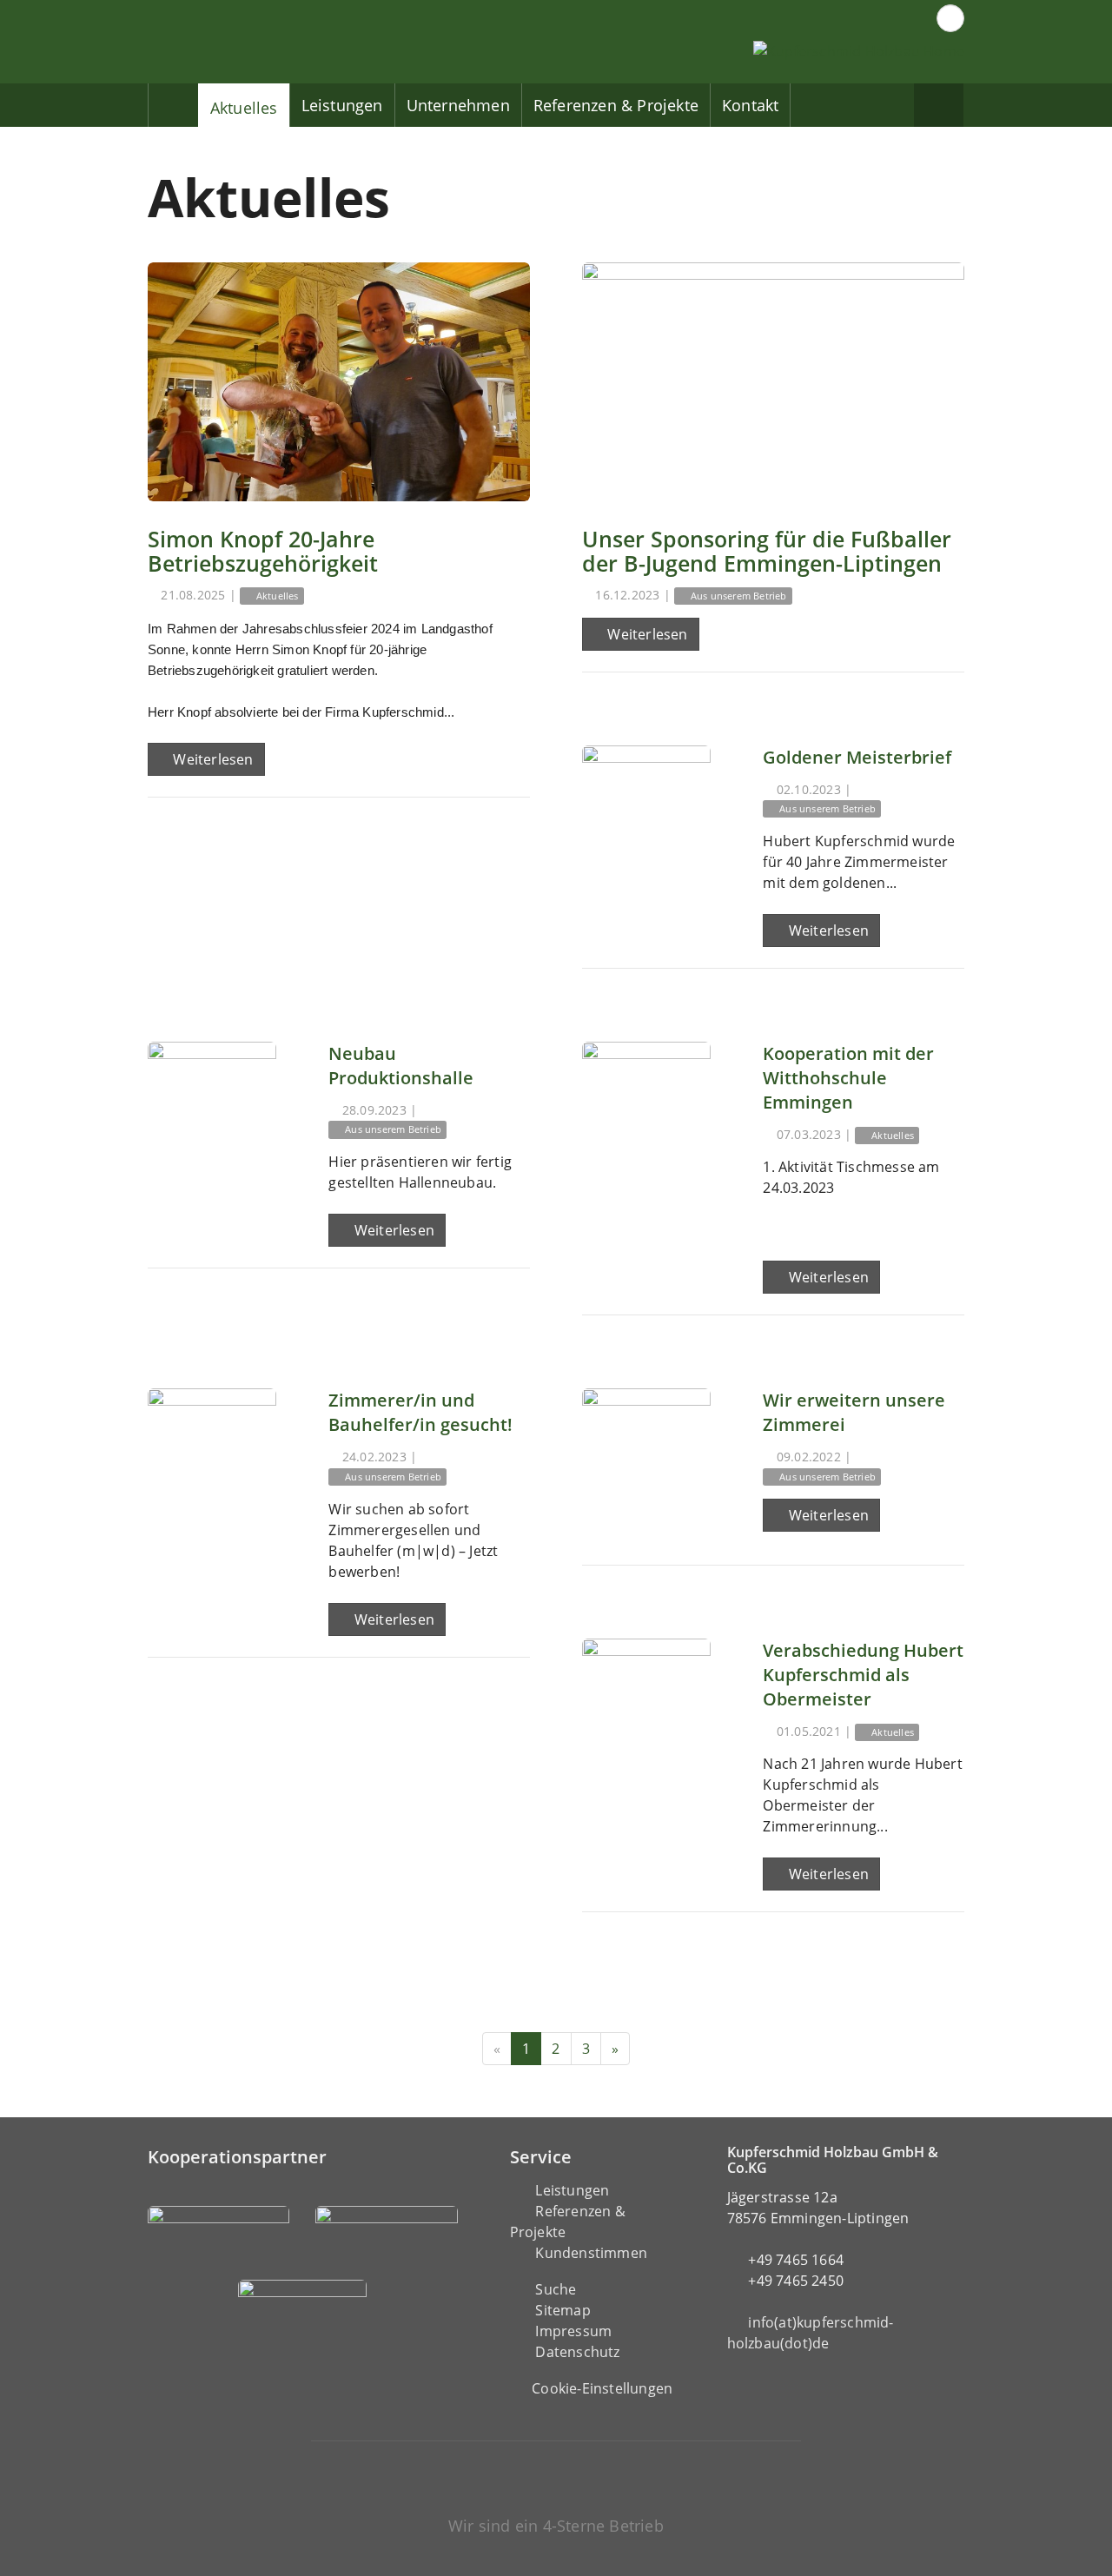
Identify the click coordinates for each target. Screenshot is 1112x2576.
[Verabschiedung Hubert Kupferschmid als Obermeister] (646, 1703)
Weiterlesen (211, 759)
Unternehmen (458, 105)
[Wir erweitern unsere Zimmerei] (646, 1453)
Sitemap (563, 2310)
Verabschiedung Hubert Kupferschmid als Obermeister (863, 1675)
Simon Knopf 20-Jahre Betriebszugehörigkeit (263, 551)
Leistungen (342, 105)
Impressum (573, 2331)
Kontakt (750, 105)
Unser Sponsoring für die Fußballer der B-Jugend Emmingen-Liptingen (767, 551)
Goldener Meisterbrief (857, 757)
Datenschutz (577, 2352)
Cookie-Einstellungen (602, 2388)
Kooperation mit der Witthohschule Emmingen (848, 1078)
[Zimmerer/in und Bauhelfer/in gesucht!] (212, 1453)
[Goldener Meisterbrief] (646, 810)
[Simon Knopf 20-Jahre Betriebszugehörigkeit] (339, 382)
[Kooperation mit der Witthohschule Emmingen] (646, 1106)
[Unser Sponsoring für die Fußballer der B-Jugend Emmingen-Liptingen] (773, 382)
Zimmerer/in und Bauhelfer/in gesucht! (420, 1412)
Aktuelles (244, 108)
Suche (556, 2289)
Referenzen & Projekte (616, 105)
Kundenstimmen (591, 2253)
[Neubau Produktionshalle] (212, 1106)
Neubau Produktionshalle (401, 1066)
